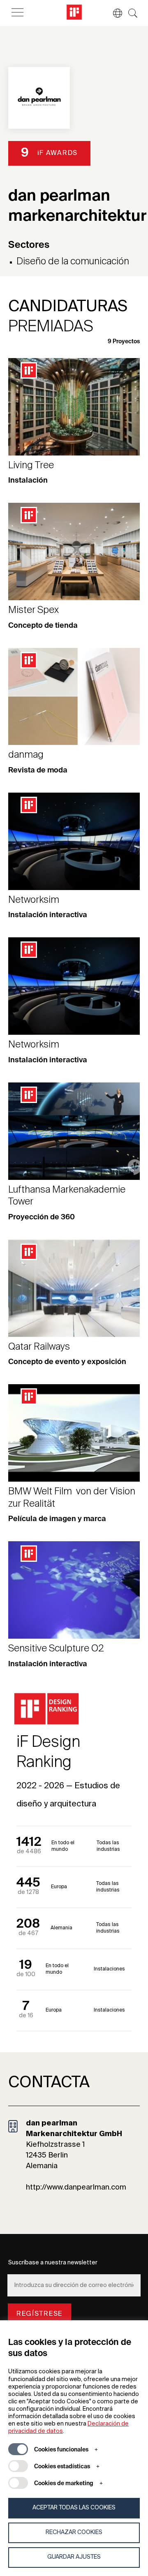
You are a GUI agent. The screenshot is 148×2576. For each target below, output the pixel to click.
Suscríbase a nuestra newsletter (53, 2263)
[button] (113, 13)
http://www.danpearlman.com (76, 2188)
